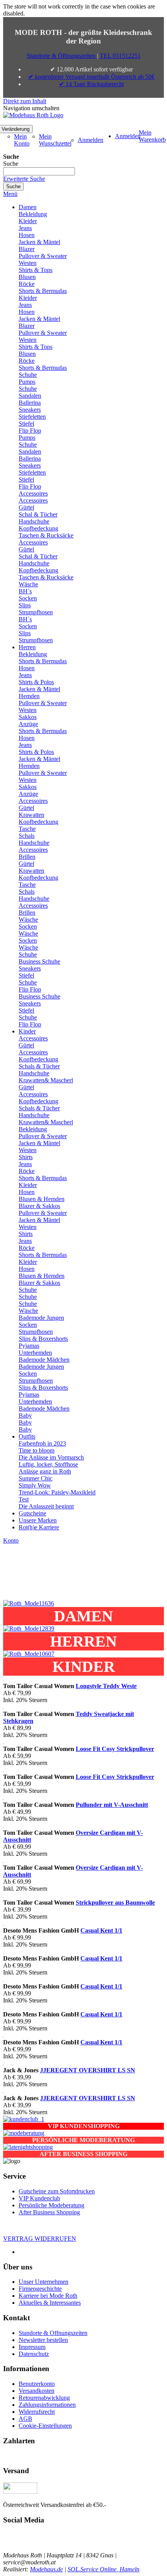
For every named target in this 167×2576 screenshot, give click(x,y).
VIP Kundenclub (39, 2198)
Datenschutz (34, 2354)
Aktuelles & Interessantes (50, 2303)
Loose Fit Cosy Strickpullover (115, 1749)
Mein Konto (22, 140)
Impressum (32, 2347)
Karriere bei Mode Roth (48, 2296)
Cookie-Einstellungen (45, 2426)
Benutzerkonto (37, 2384)
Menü (10, 194)
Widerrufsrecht (37, 2412)
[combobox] (39, 171)
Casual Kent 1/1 (101, 1930)
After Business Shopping (49, 2212)
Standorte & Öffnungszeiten (62, 56)
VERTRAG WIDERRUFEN (40, 2239)
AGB (25, 2419)
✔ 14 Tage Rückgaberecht (91, 84)
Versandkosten (37, 2391)
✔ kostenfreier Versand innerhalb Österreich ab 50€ (91, 77)
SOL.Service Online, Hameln (104, 2569)
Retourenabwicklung (44, 2398)
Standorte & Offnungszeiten (53, 2333)
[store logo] (33, 115)
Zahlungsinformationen (47, 2405)
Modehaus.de (46, 2569)
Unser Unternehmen (43, 2282)
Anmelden (90, 140)
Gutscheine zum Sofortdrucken (57, 2191)
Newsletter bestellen (43, 2340)
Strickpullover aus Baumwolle (115, 1903)
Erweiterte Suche (24, 179)
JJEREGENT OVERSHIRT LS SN (88, 2070)
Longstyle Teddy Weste (106, 1686)
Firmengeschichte (40, 2289)
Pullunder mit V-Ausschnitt (112, 1805)
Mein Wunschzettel (55, 140)
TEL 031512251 (120, 56)
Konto (11, 1540)
